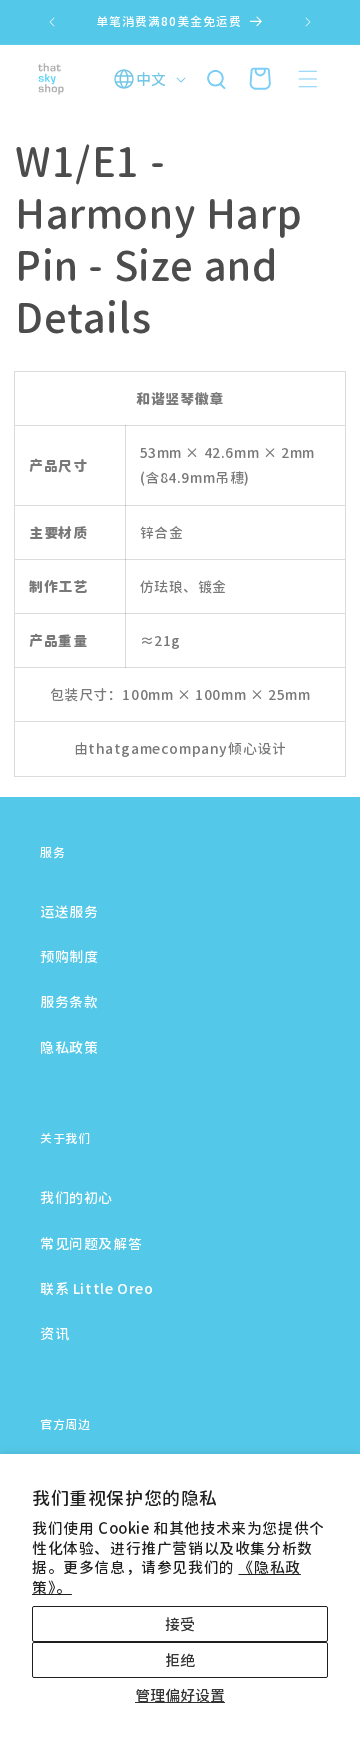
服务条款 (69, 1001)
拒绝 (180, 1659)
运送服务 (69, 911)
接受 (180, 1623)
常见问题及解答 (91, 1243)
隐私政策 (69, 1047)
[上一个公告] (52, 22)
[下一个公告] (308, 22)
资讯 (54, 1333)
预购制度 (69, 956)
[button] (308, 79)
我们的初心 (76, 1197)
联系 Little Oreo (96, 1288)
